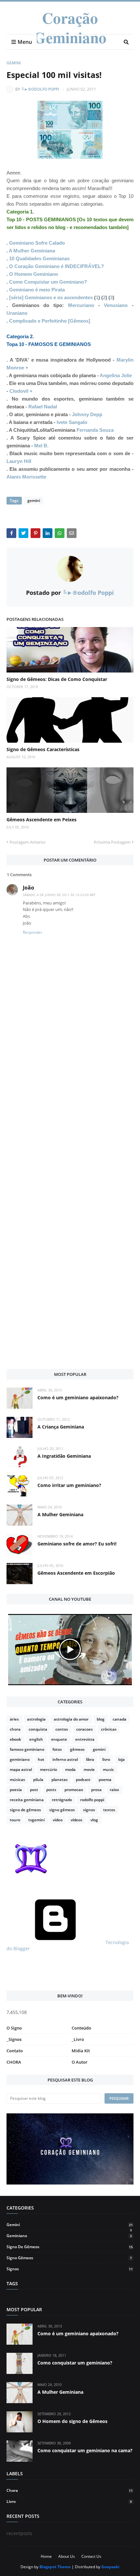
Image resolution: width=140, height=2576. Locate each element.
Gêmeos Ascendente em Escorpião (76, 1573)
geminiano (20, 1759)
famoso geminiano (27, 1749)
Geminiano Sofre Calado (37, 243)
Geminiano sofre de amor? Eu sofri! (77, 1544)
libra (90, 1759)
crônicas (109, 1729)
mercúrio (49, 1769)
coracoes (84, 1729)
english (36, 1739)
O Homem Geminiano (34, 274)
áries (14, 1719)
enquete (59, 1739)
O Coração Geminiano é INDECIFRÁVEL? (56, 266)
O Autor (80, 2062)
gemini (14, 63)
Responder (33, 932)
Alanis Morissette (26, 477)
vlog (94, 1820)
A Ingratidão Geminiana (64, 1456)
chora (15, 1729)
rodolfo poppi (92, 1800)
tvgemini (36, 1820)
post (34, 1790)
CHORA (14, 2062)
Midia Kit (81, 2051)
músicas (17, 1780)
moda (70, 1769)
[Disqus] (70, 1119)
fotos (57, 1749)
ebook (15, 1739)
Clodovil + (21, 391)
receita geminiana (27, 1800)
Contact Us (91, 2556)
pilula (38, 1780)
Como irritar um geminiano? (69, 1485)
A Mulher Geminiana (32, 251)
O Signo (14, 2028)
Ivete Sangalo (72, 422)
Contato (15, 2051)
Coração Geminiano (70, 27)
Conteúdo (81, 2028)
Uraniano (17, 313)
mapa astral (21, 1769)
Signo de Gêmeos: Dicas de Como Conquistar (57, 679)
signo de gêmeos (25, 1810)
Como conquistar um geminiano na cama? (85, 2450)
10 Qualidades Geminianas (39, 258)
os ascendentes (75, 297)
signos (89, 1810)
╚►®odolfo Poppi (40, 89)
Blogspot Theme (55, 2567)
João (28, 888)
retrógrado (62, 1800)
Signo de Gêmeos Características (43, 749)
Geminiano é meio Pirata (37, 290)
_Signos (14, 2039)
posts (51, 1790)
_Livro (78, 2039)
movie (89, 1769)
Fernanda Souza (95, 430)
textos (109, 1810)
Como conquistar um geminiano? (75, 2363)
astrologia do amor (71, 1719)
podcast (83, 1780)
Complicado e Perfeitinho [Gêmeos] (50, 321)
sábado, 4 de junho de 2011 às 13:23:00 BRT (59, 895)
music (108, 1769)
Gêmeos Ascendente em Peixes (42, 820)
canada (119, 1719)
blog (101, 1719)
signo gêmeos (62, 1810)
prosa (96, 1790)
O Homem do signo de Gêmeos (72, 2421)
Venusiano (116, 305)
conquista (38, 1729)
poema (105, 1780)
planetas (60, 1780)
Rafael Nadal (43, 407)
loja (121, 1759)
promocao (74, 1790)
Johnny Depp (87, 414)
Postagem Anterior (28, 842)
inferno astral (65, 1759)
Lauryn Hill (19, 461)
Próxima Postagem (112, 842)
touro (15, 1820)
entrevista (85, 1739)
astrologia (36, 1719)
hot (41, 1759)
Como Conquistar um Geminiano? (48, 282)
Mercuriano (81, 305)
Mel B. (41, 446)
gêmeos (77, 1749)
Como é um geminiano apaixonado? (78, 1397)
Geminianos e (40, 297)
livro (106, 1759)
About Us (67, 2556)
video (58, 1820)
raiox (114, 1790)
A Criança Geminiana (61, 1427)
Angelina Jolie (116, 375)
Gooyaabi (110, 2567)
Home (46, 2556)
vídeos (77, 1820)
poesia (16, 1790)
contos (62, 1729)
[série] (17, 297)
